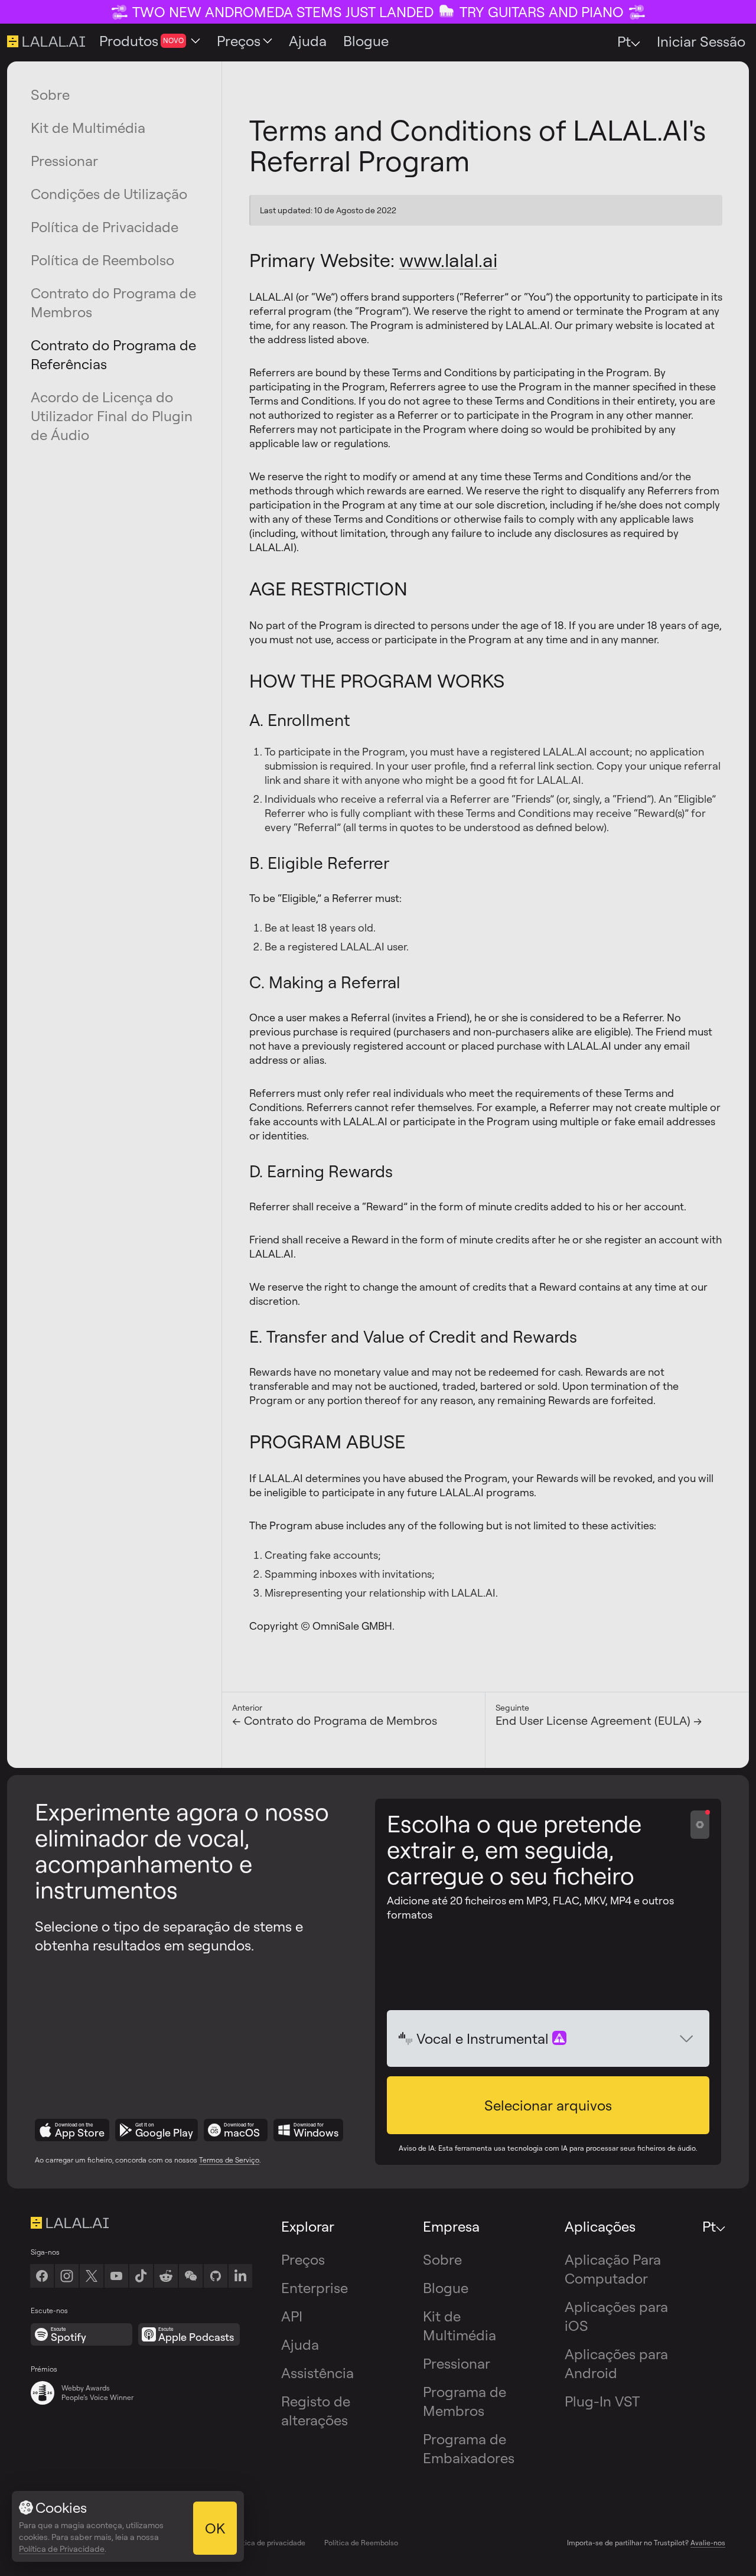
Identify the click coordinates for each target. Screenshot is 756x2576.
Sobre (50, 95)
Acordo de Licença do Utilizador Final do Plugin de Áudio (112, 416)
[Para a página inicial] (141, 2223)
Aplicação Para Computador (613, 2269)
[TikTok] (141, 2276)
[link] (191, 2276)
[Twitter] (92, 2276)
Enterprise (315, 2288)
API (292, 2316)
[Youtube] (116, 2276)
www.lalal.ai (448, 260)
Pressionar (64, 161)
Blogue (446, 2288)
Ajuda (300, 2344)
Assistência (317, 2373)
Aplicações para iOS (616, 2316)
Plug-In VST (602, 2401)
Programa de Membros (465, 2401)
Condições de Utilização (109, 194)
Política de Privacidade (105, 227)
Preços (303, 2259)
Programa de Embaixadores (469, 2448)
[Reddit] (166, 2276)
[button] (548, 2105)
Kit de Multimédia (88, 128)
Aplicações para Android (616, 2363)
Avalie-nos (708, 2543)
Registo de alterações (316, 2411)
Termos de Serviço (229, 2160)
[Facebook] (42, 2276)
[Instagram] (67, 2276)
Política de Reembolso (102, 260)
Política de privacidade (268, 2543)
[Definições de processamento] (700, 1825)
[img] (406, 2038)
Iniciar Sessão (701, 41)
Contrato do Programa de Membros (113, 302)
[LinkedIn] (240, 2276)
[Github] (216, 2276)
